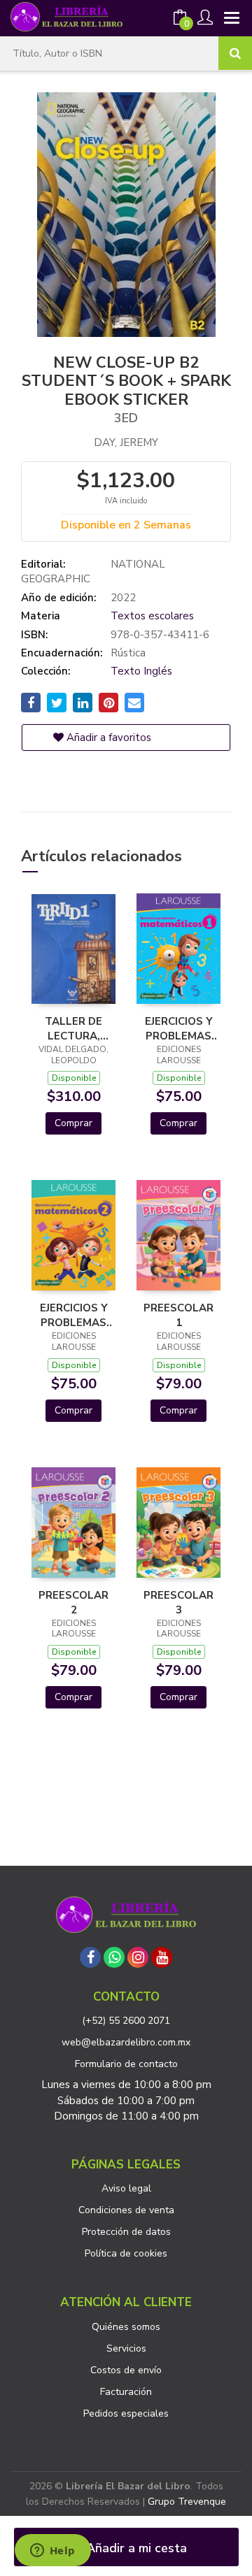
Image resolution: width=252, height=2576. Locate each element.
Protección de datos (126, 2232)
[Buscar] (235, 53)
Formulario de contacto (126, 2064)
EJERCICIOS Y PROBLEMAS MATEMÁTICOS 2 (73, 1315)
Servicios (126, 2348)
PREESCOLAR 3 (178, 1602)
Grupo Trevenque (187, 2502)
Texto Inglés (141, 671)
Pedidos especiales (126, 2413)
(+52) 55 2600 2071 (126, 2021)
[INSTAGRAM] (138, 1957)
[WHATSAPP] (114, 1957)
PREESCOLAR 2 (73, 1602)
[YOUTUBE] (162, 1957)
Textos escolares (152, 616)
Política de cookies (126, 2253)
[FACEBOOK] (90, 1957)
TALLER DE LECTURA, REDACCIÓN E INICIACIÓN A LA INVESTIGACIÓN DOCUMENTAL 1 (73, 1028)
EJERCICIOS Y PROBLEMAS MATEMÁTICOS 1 (178, 1028)
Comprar (73, 1123)
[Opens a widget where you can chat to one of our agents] (52, 2552)
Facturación (126, 2392)
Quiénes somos (126, 2327)
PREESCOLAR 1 (178, 1315)
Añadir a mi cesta (135, 2548)
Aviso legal (126, 2188)
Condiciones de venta (126, 2210)
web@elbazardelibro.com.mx (126, 2042)
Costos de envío (126, 2370)
